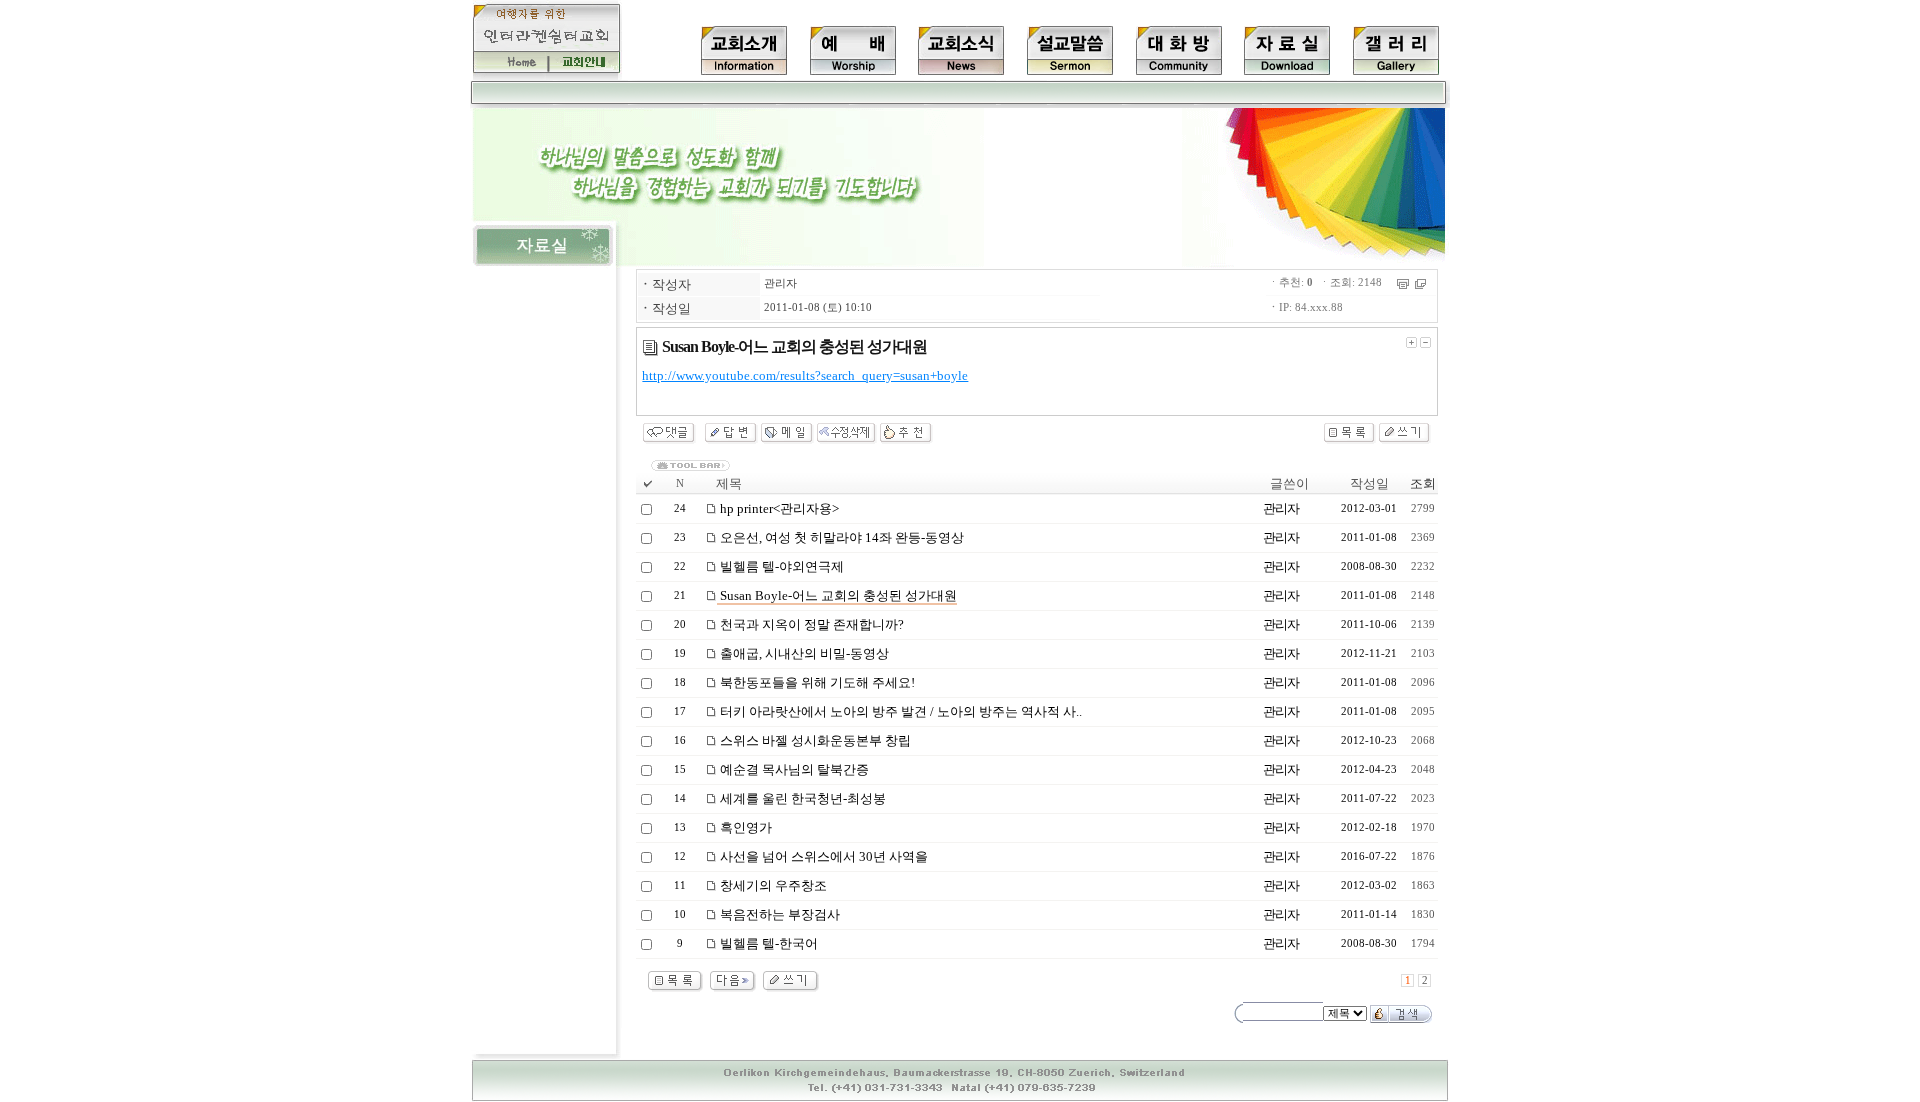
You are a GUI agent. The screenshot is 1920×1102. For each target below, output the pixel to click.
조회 (1423, 483)
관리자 (780, 283)
